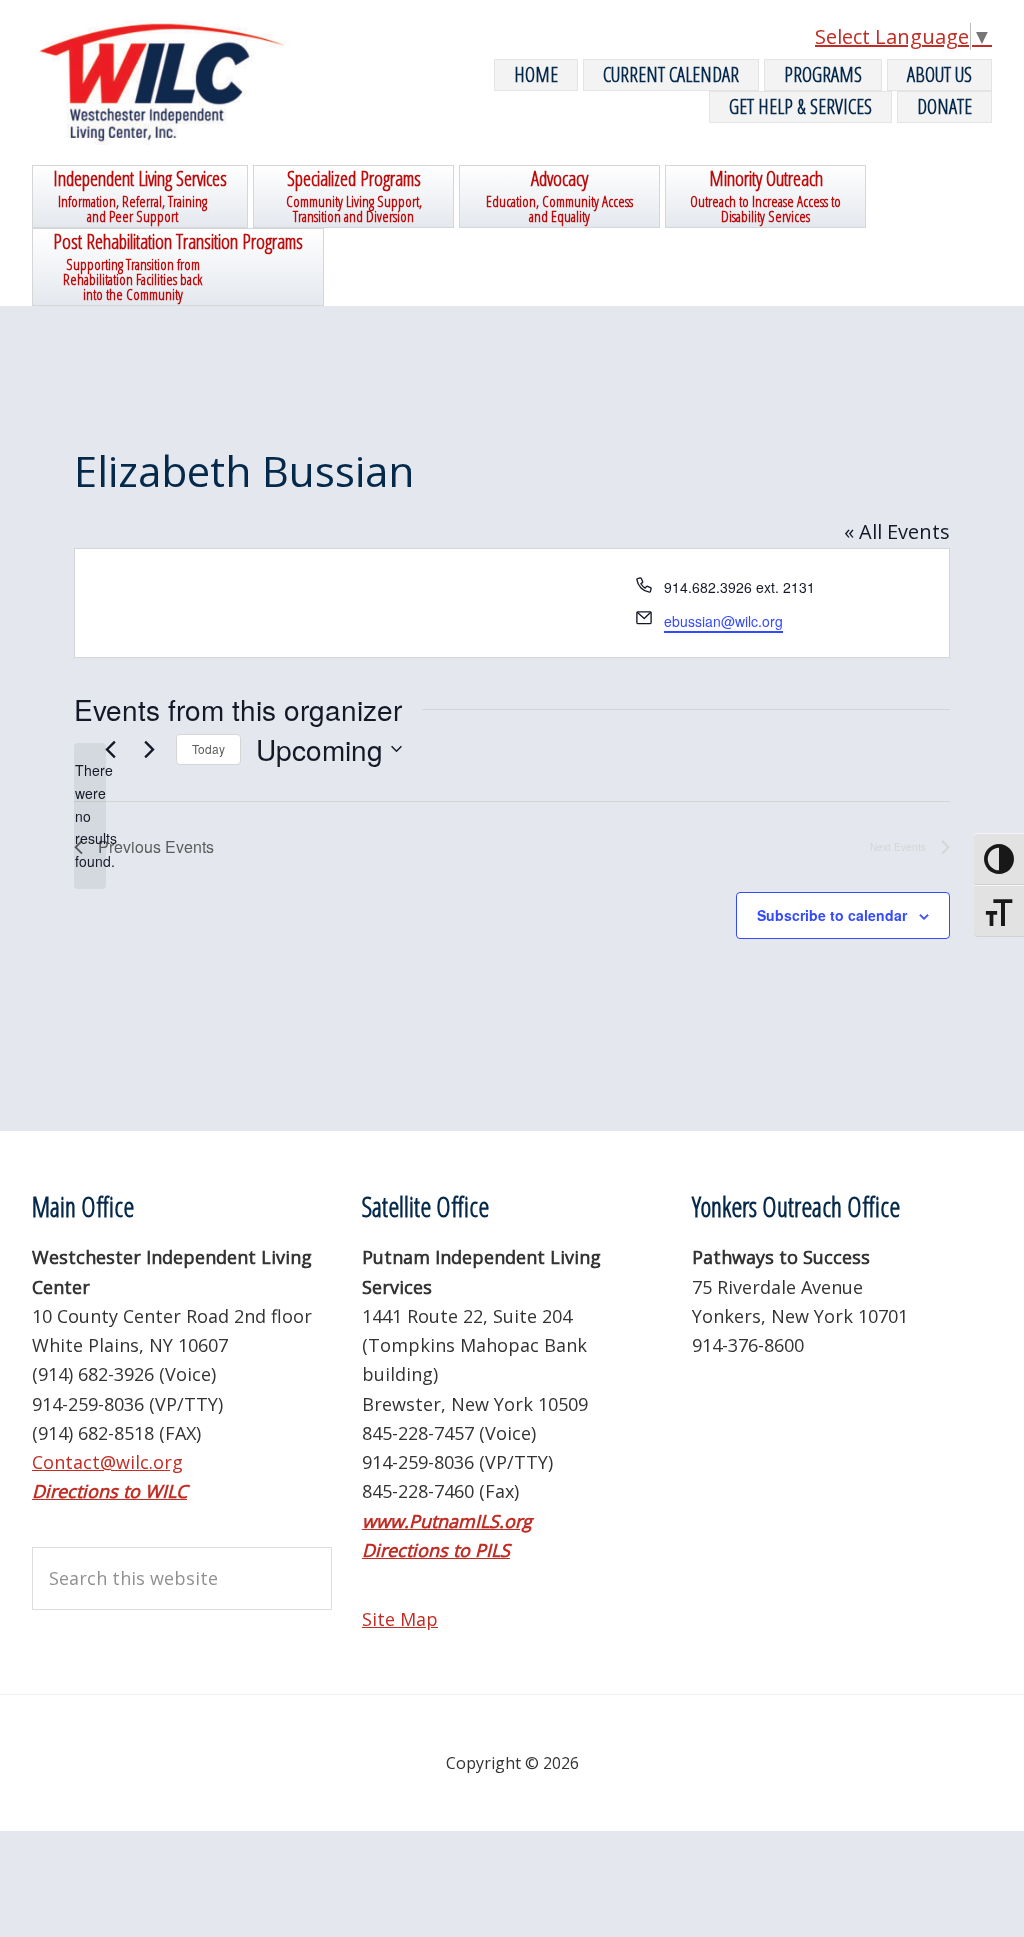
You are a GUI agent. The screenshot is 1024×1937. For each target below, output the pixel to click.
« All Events (897, 531)
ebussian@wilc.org (723, 621)
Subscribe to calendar (832, 915)
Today (208, 748)
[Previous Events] (110, 749)
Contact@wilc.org (107, 1462)
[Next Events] (149, 749)
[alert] (90, 815)
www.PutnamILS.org (447, 1521)
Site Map (400, 1619)
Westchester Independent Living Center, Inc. (182, 82)
